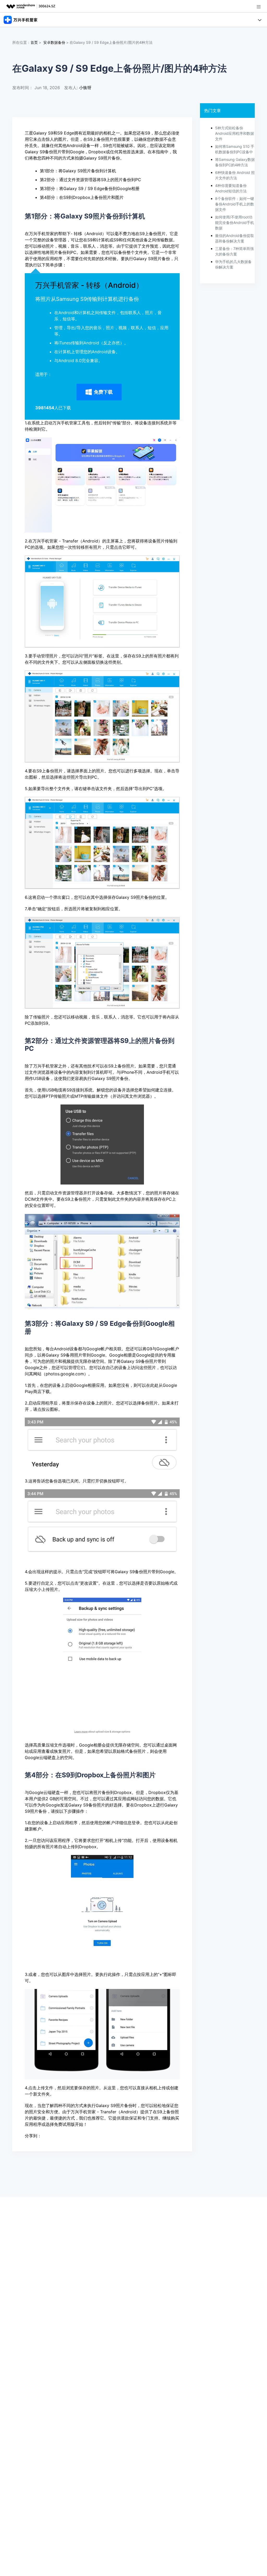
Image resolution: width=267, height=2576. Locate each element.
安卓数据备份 (54, 42)
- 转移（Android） (88, 234)
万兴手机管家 (41, 234)
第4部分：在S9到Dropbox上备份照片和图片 (82, 197)
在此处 (152, 1385)
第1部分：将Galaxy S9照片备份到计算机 (78, 171)
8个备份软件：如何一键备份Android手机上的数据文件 (235, 204)
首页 (34, 42)
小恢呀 (85, 88)
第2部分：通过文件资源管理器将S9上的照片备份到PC (90, 180)
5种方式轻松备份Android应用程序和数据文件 (235, 133)
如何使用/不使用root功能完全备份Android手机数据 (235, 222)
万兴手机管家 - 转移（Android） (89, 285)
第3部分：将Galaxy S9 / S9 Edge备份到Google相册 (90, 188)
